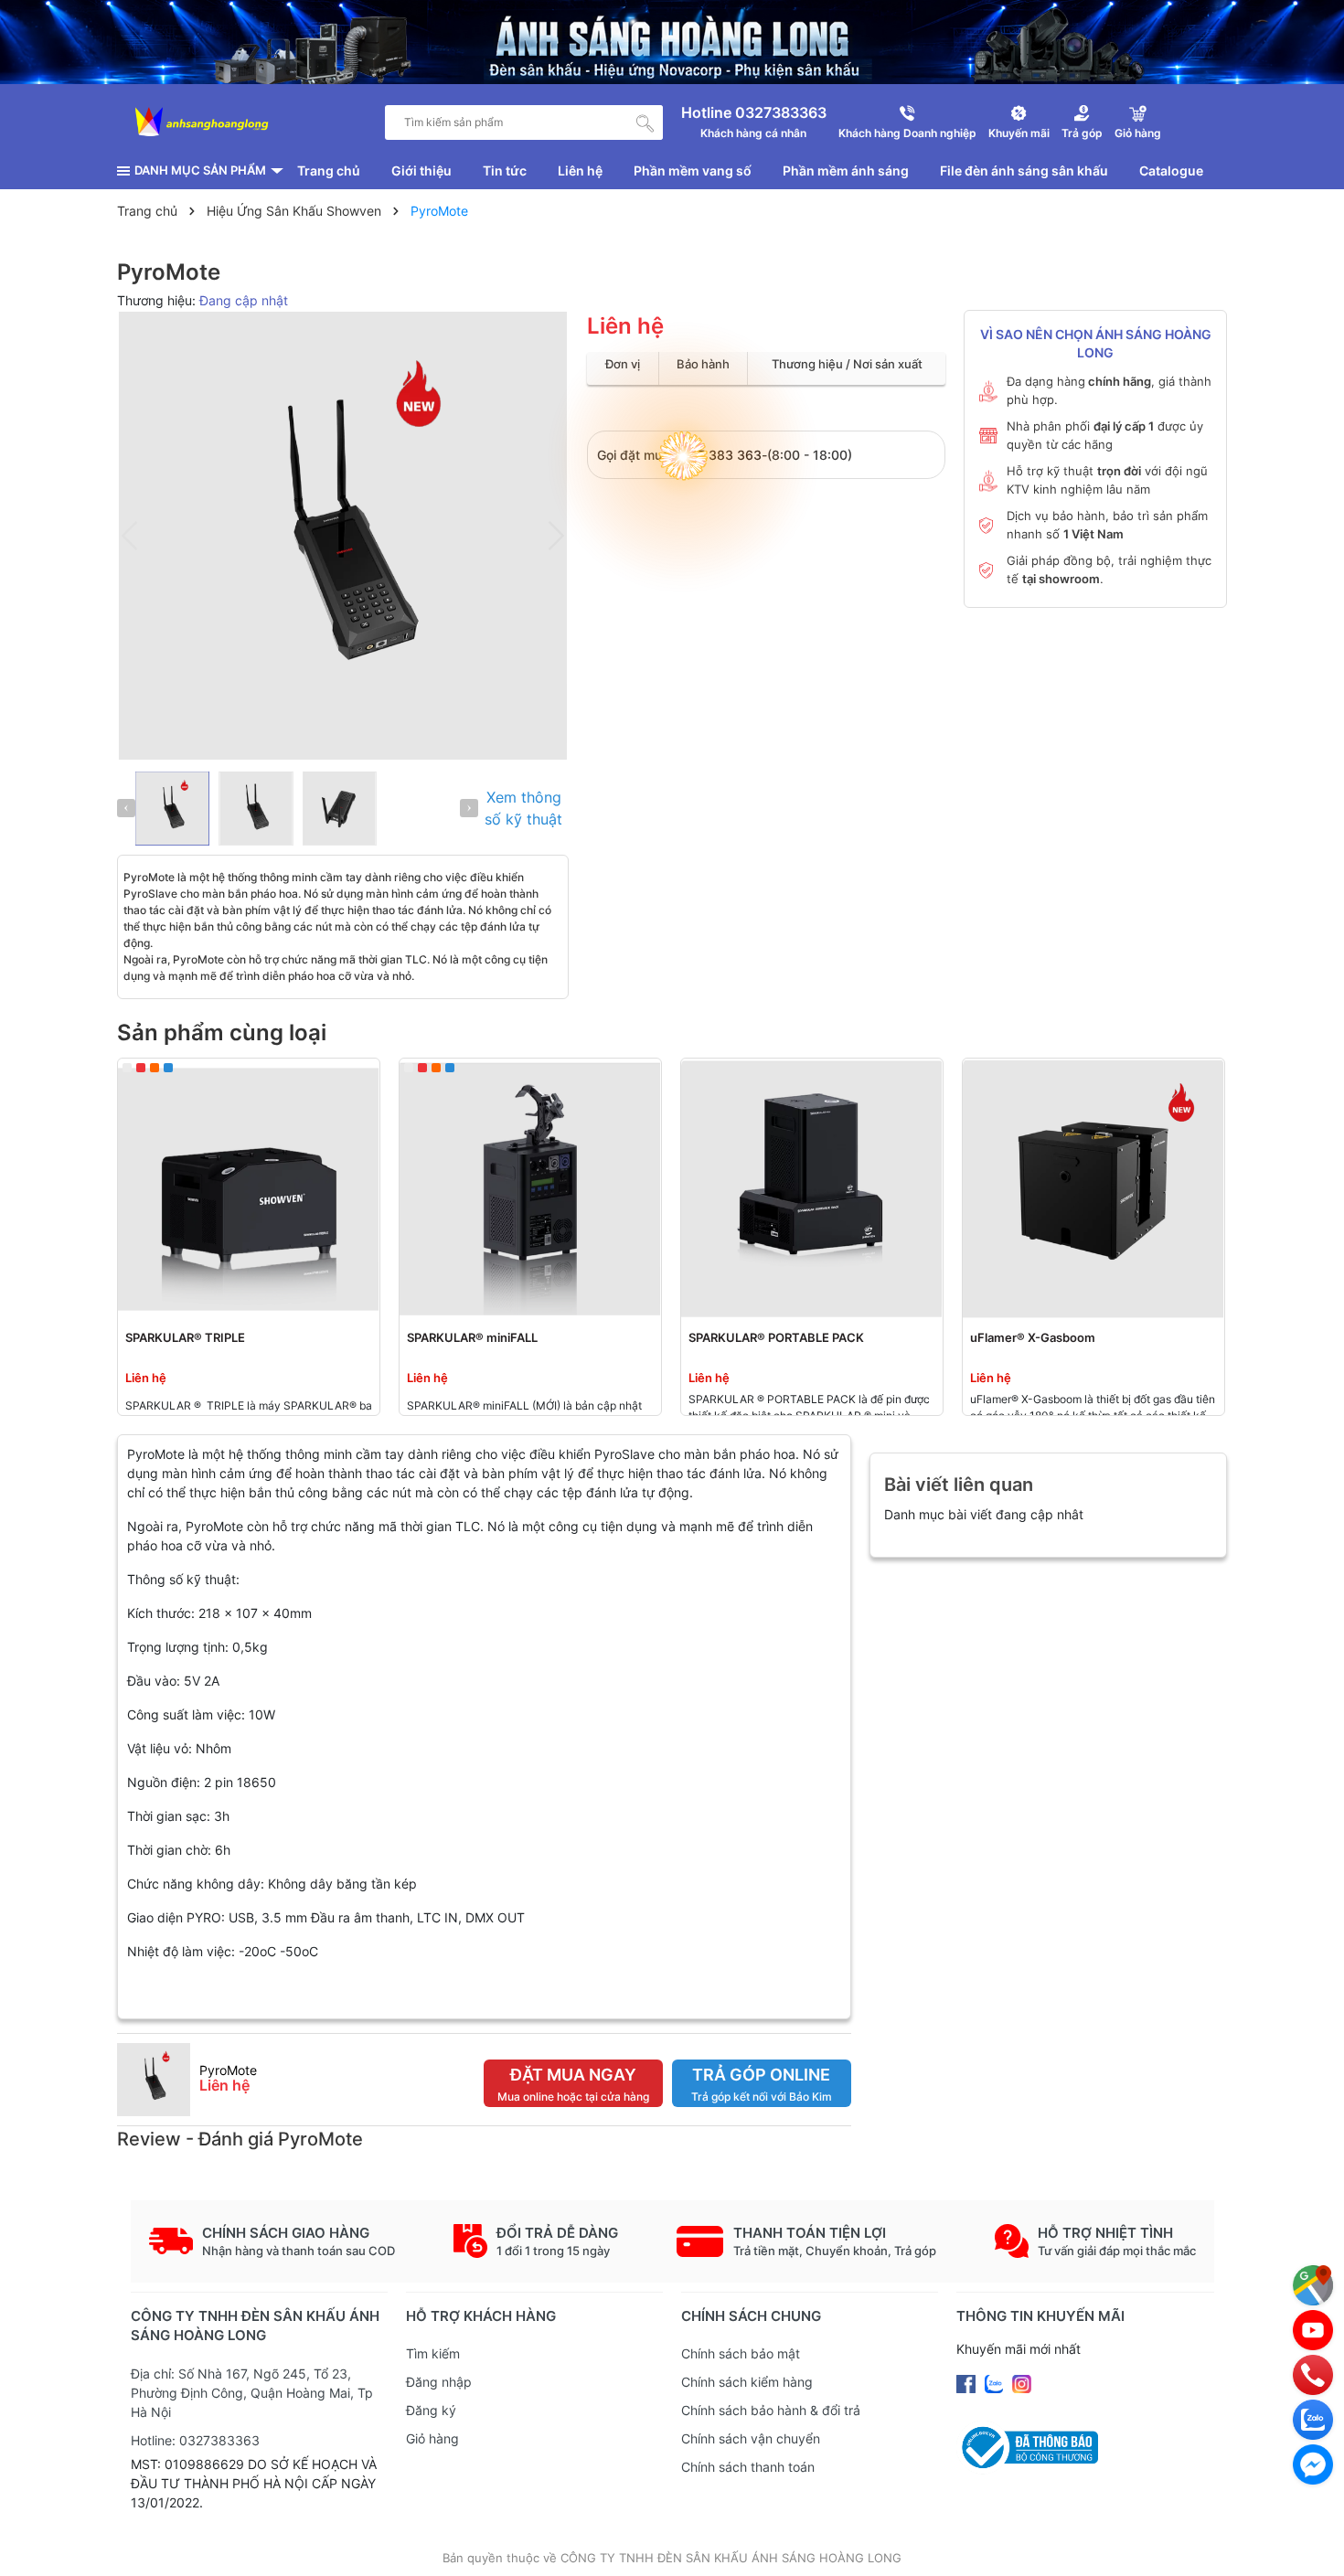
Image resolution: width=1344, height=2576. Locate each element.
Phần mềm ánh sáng (846, 170)
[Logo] (202, 122)
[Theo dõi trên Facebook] (968, 2383)
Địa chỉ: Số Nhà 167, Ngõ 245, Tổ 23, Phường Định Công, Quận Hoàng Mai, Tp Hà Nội (252, 2393)
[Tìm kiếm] (645, 122)
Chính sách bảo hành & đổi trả (771, 2410)
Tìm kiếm (433, 2353)
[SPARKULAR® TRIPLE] (249, 1189)
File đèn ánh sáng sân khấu (1024, 170)
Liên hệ (580, 170)
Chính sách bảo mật (741, 2353)
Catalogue (1171, 170)
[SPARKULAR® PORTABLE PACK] (812, 1189)
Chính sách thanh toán (748, 2467)
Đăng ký (431, 2410)
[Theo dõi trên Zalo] (996, 2383)
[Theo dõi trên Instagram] (1022, 2383)
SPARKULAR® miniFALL (472, 1337)
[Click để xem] (343, 536)
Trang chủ (329, 170)
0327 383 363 (717, 455)
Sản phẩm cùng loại (222, 1033)
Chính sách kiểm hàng (747, 2382)
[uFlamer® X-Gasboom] (1093, 1189)
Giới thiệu (421, 170)
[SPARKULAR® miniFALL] (530, 1189)
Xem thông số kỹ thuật (523, 808)
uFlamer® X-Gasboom (1033, 1337)
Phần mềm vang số (693, 170)
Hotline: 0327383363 (195, 2440)
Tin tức (505, 170)
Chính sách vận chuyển (751, 2438)
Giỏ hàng (432, 2438)
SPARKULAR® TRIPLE (185, 1337)
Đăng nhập (439, 2382)
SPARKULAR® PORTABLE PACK (776, 1337)
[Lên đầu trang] (1312, 2544)
